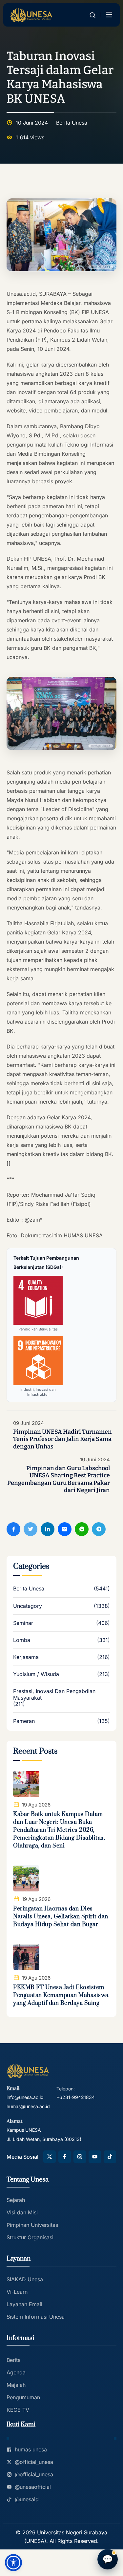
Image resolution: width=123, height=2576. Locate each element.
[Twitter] (31, 1529)
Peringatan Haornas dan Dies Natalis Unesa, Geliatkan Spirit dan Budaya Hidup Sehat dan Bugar (61, 1917)
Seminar (23, 1623)
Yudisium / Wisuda (36, 1674)
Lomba (22, 1640)
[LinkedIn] (48, 1529)
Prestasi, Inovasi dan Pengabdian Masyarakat (54, 1694)
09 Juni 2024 (29, 1423)
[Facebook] (13, 1529)
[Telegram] (99, 1529)
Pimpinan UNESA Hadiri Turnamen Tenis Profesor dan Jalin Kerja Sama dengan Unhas (62, 1439)
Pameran (24, 1721)
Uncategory (28, 1606)
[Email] (65, 1529)
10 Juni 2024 (95, 1460)
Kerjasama (26, 1657)
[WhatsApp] (82, 1529)
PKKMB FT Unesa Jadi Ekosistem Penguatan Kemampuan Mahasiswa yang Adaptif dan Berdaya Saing (61, 1995)
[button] (13, 2563)
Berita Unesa (72, 123)
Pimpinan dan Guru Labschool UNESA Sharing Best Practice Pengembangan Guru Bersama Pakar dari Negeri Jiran (59, 1479)
